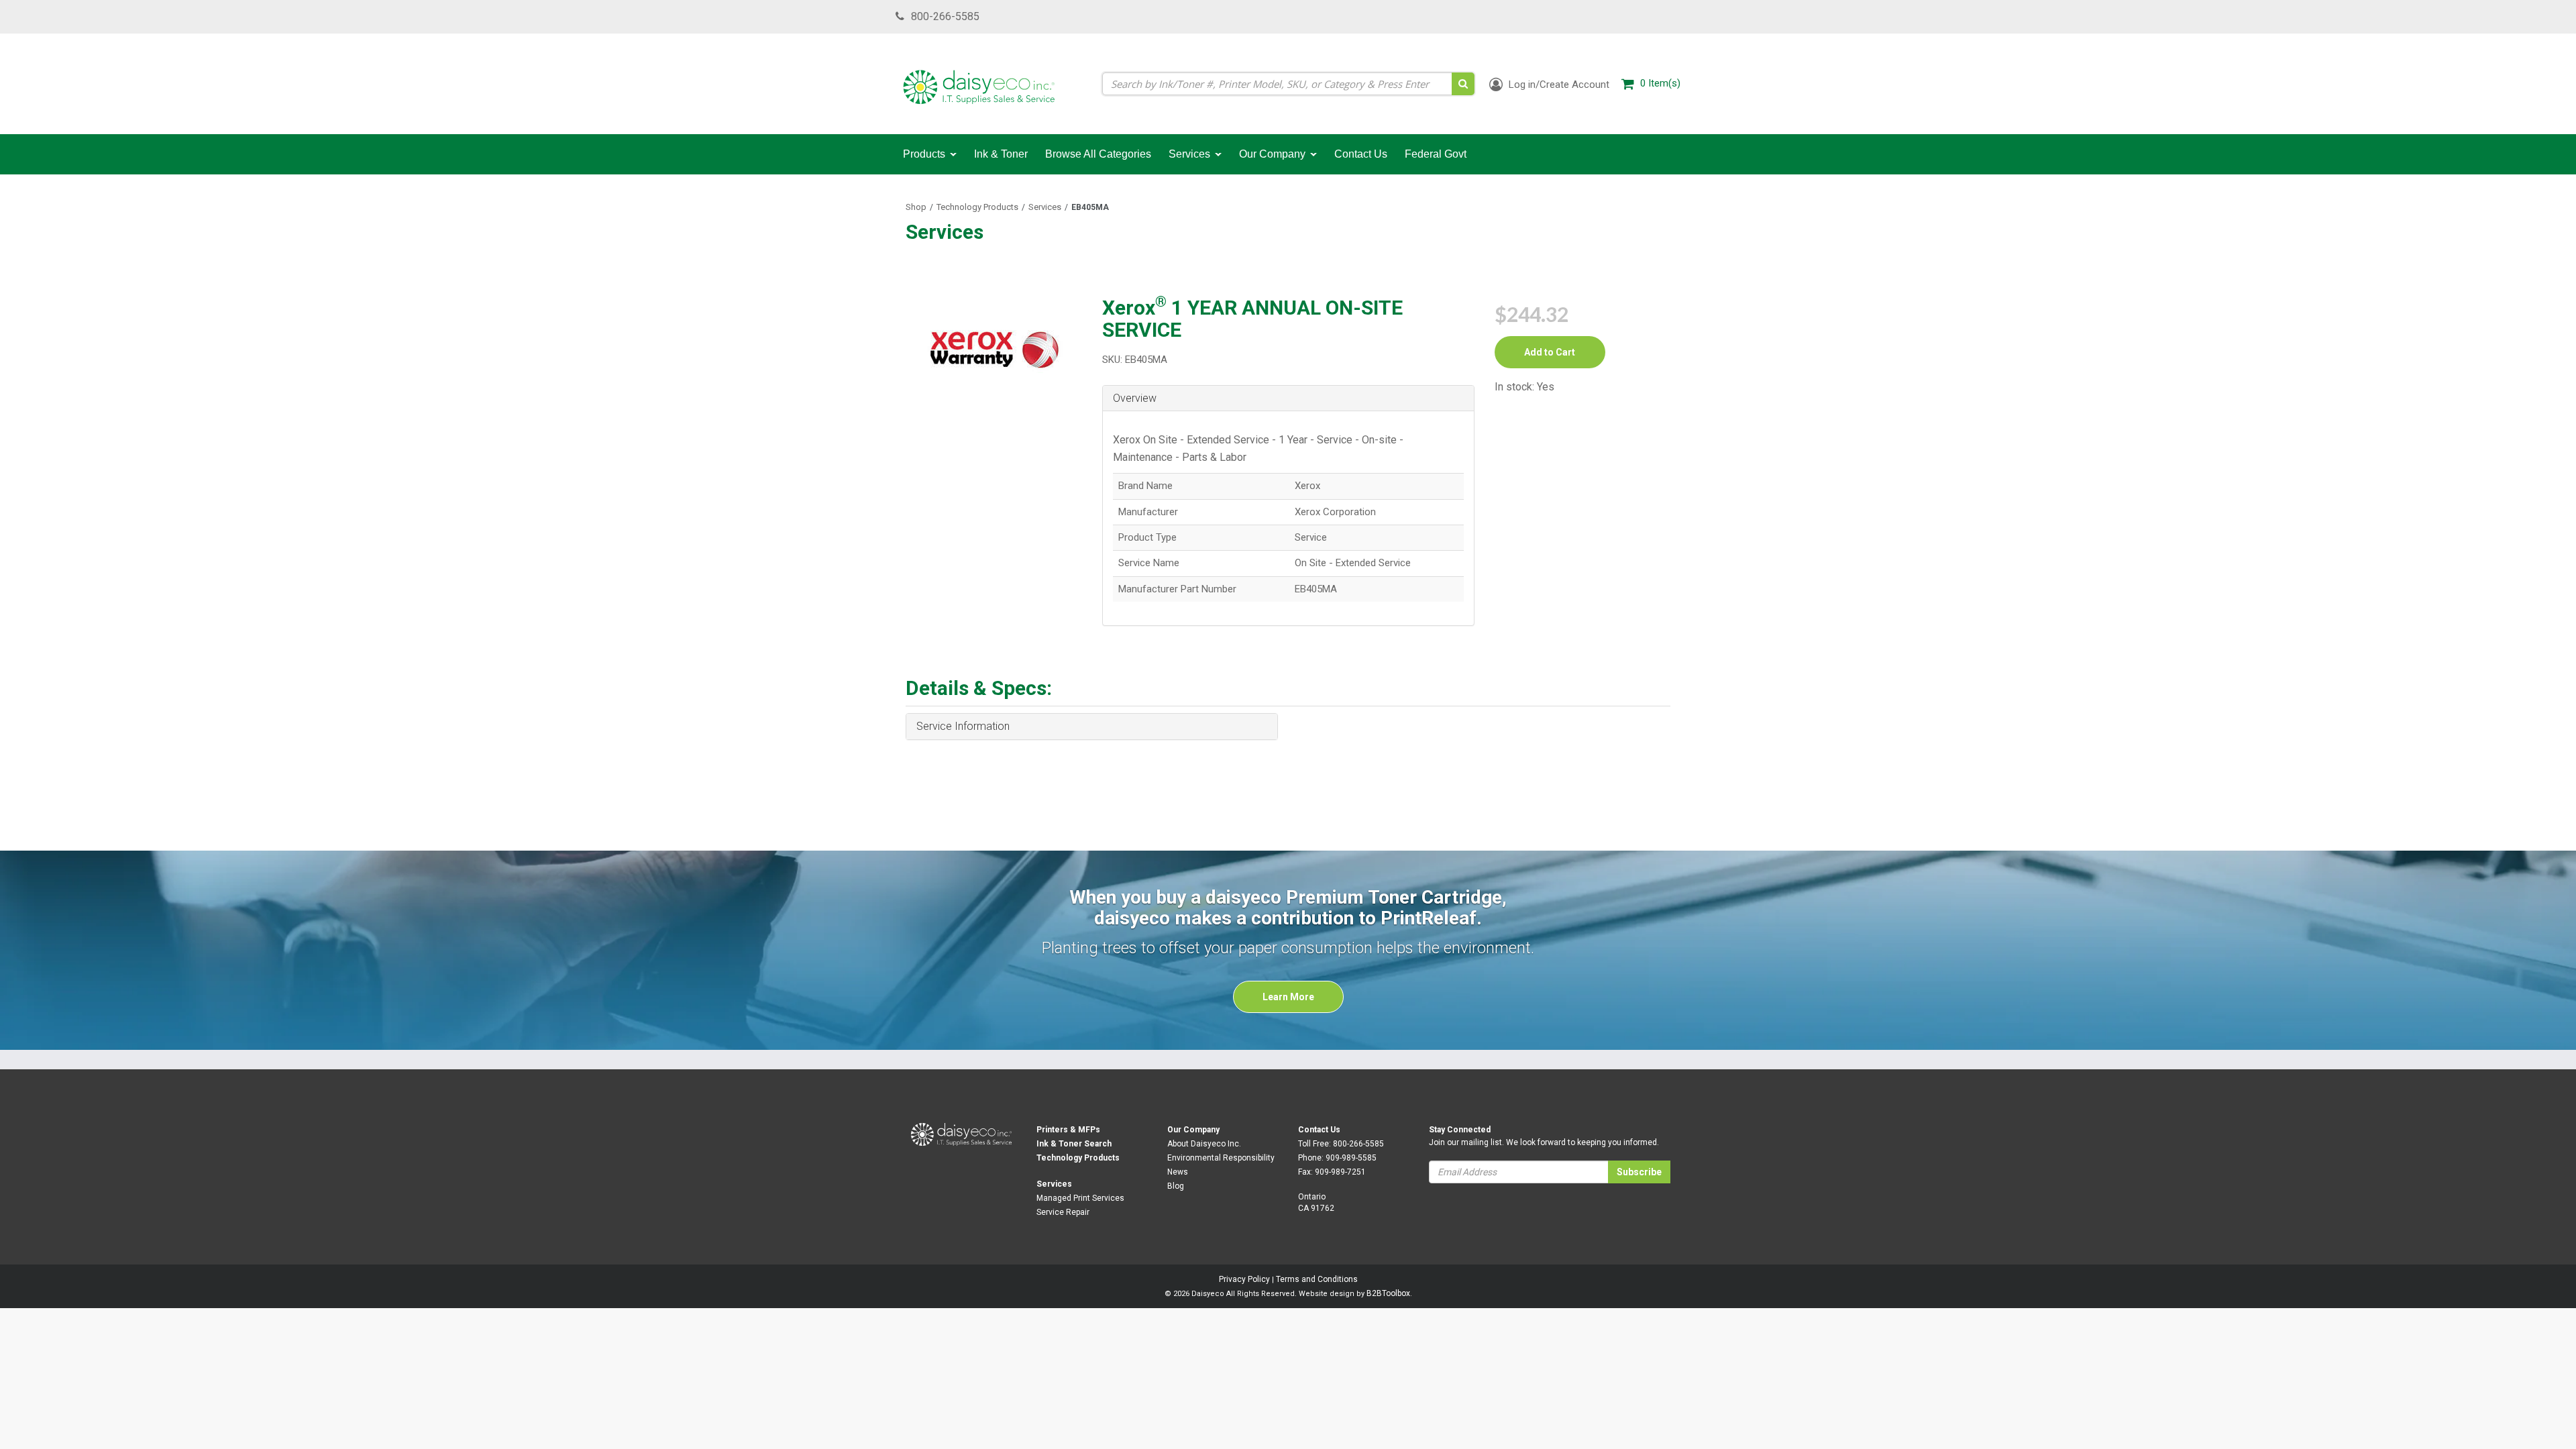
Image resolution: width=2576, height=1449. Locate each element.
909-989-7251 (1340, 1172)
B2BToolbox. (1389, 1293)
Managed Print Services (1080, 1198)
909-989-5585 (1351, 1158)
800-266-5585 (945, 16)
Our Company (1193, 1130)
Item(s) (1660, 83)
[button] (1288, 398)
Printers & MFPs (1068, 1130)
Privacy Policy (1244, 1279)
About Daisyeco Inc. (1204, 1144)
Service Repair (1063, 1212)
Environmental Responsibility (1221, 1158)
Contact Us (1319, 1130)
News (1178, 1172)
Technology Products (977, 207)
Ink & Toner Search (1074, 1144)
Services (1045, 207)
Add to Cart (1550, 352)
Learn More (1288, 997)
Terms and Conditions (1317, 1279)
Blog (1176, 1186)
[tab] (1288, 399)
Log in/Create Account (1558, 85)
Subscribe (1639, 1172)
